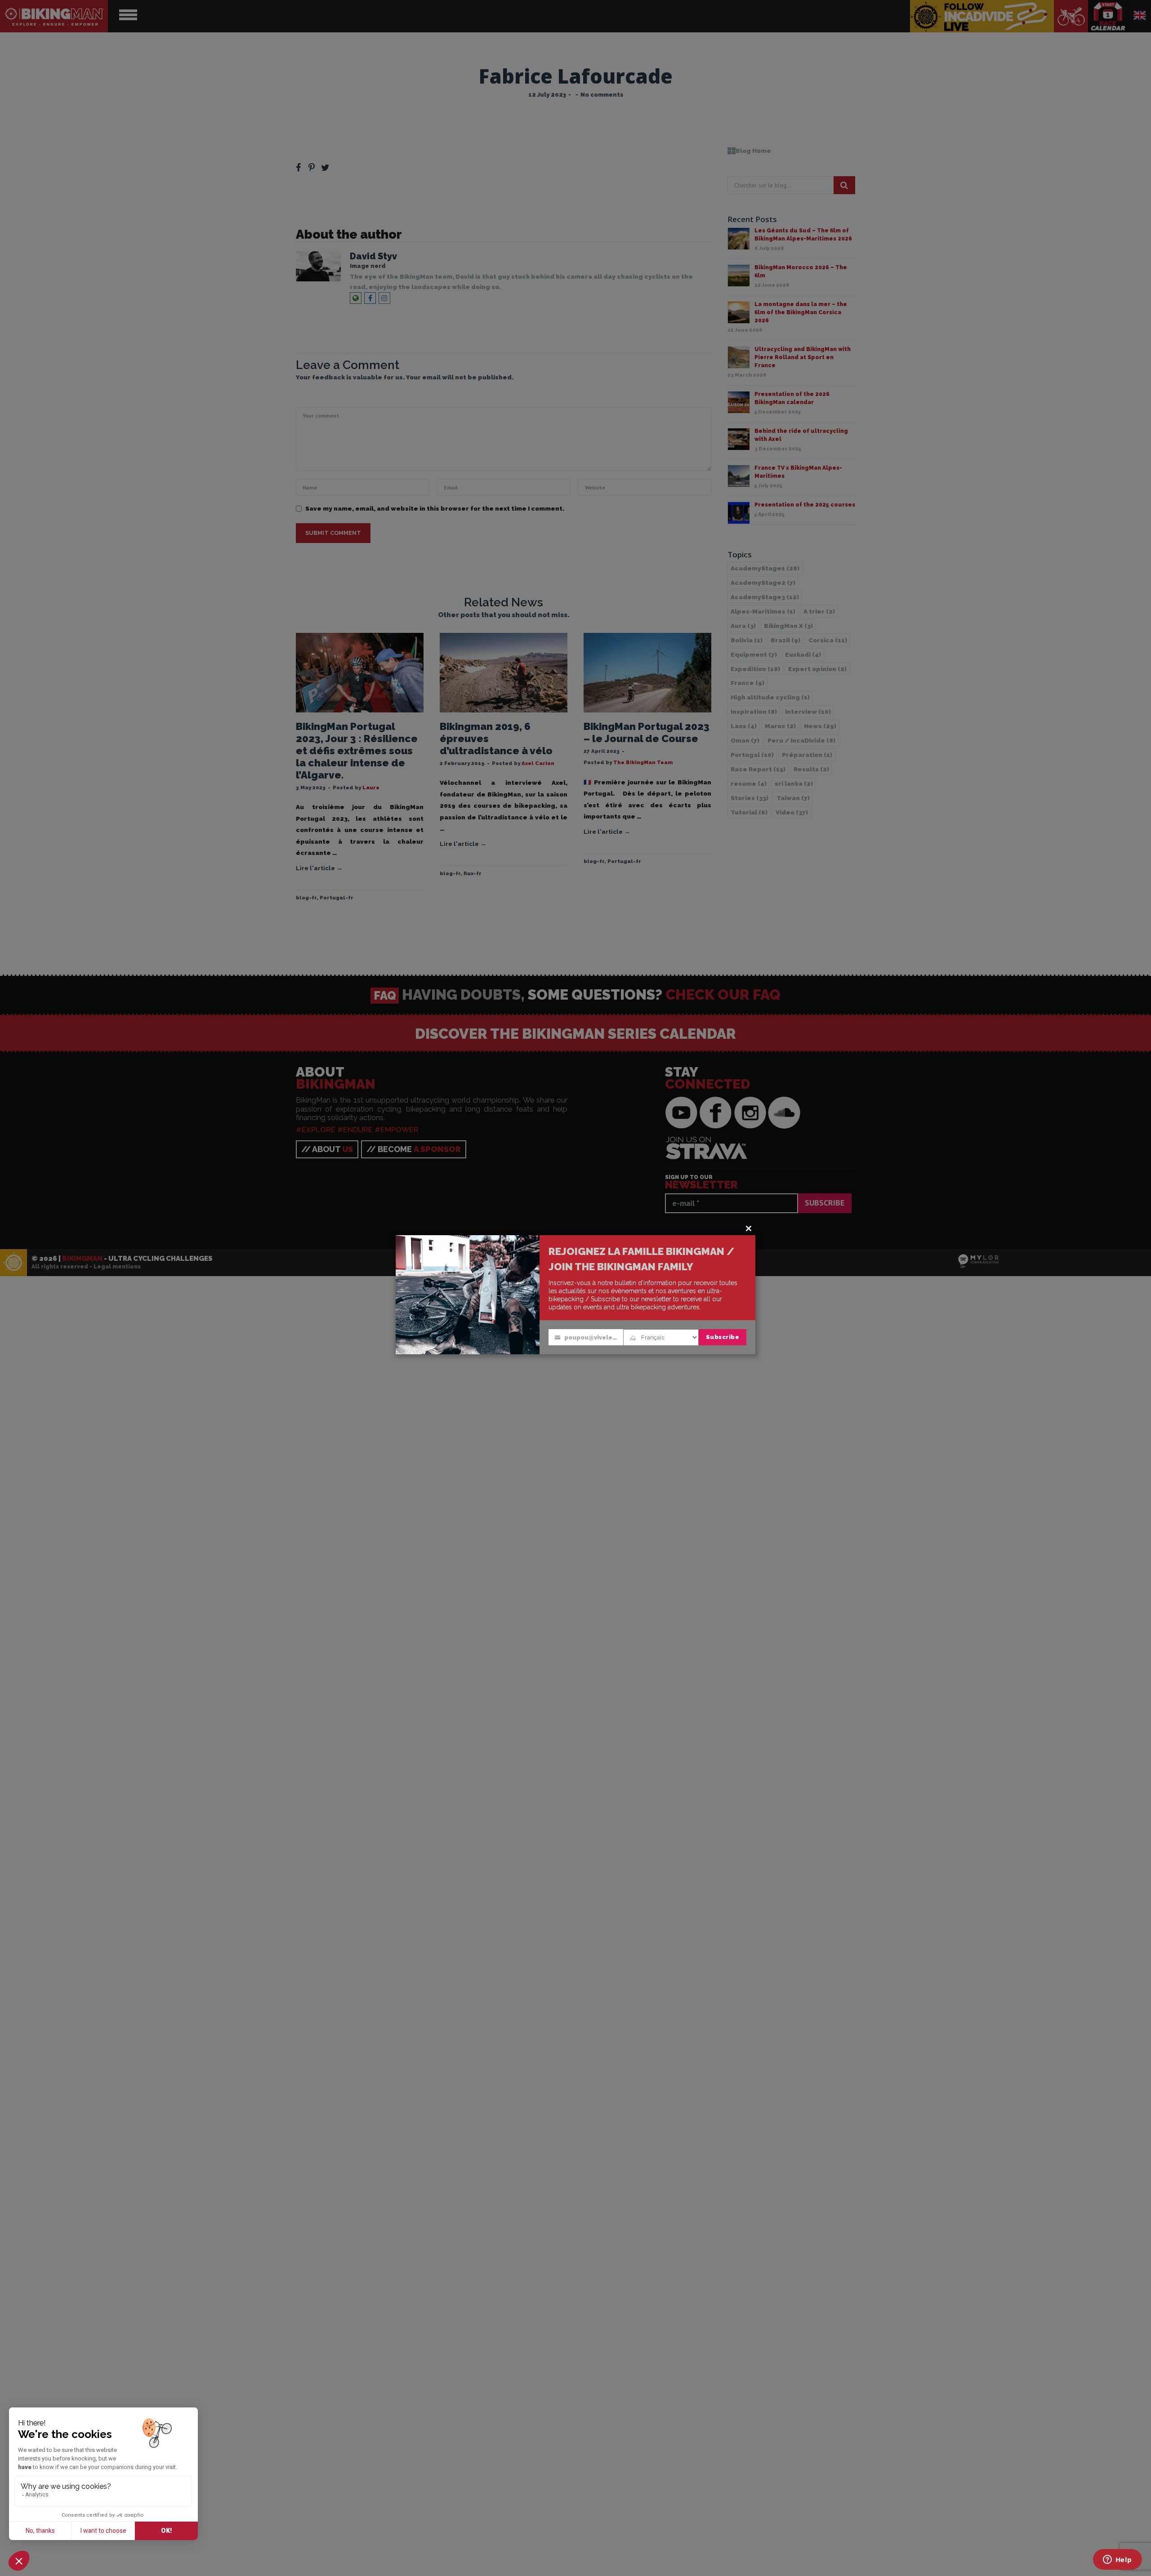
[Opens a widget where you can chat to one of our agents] (1117, 2560)
